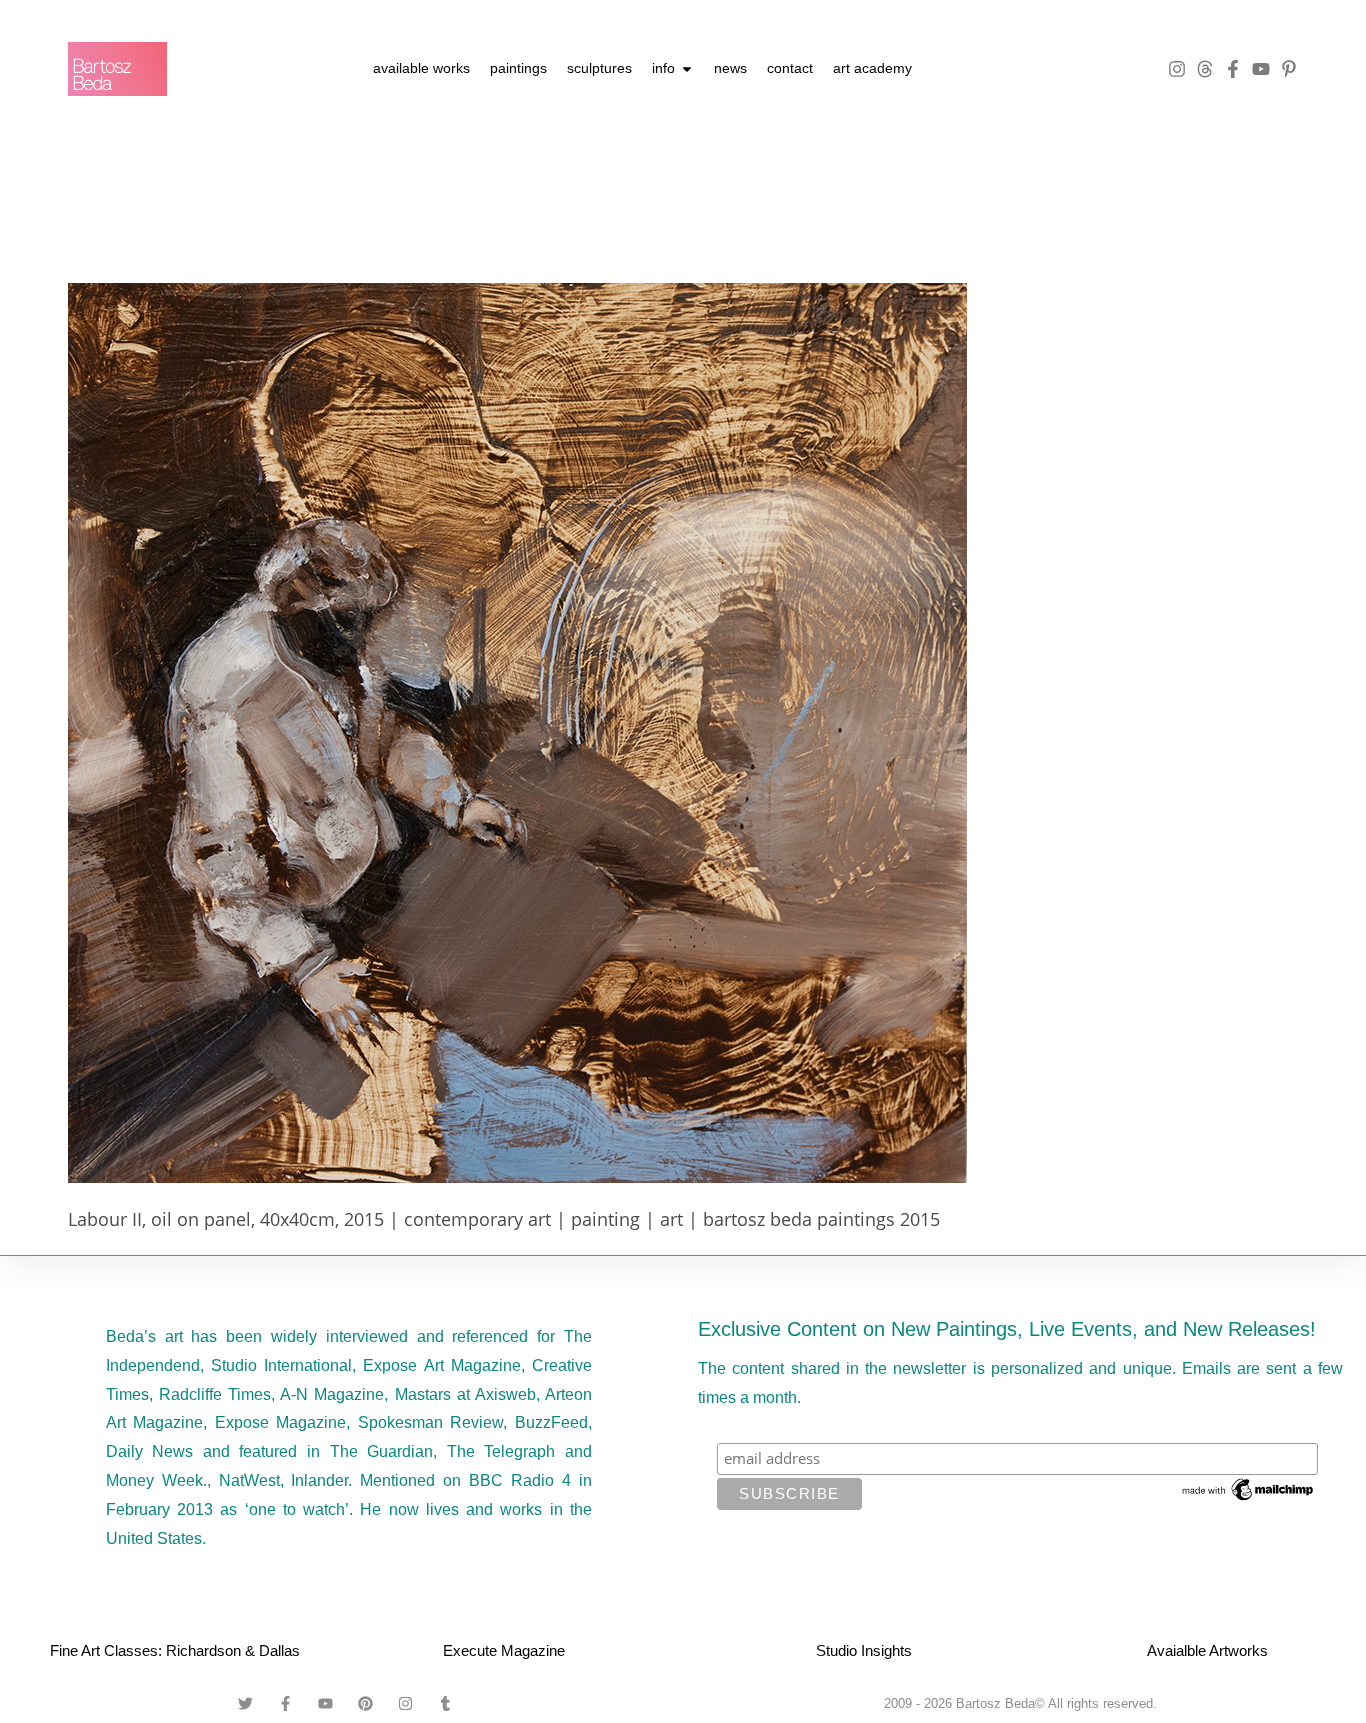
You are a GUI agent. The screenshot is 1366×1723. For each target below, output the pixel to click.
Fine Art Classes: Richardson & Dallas (175, 1650)
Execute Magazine (504, 1650)
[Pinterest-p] (1289, 69)
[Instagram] (1177, 69)
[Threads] (1205, 69)
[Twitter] (246, 1703)
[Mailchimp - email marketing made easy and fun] (1249, 1488)
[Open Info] (687, 68)
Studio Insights (864, 1650)
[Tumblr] (446, 1703)
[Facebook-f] (1233, 69)
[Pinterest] (366, 1703)
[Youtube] (1261, 69)
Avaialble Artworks (1207, 1650)
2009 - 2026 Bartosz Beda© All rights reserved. (1020, 1703)
